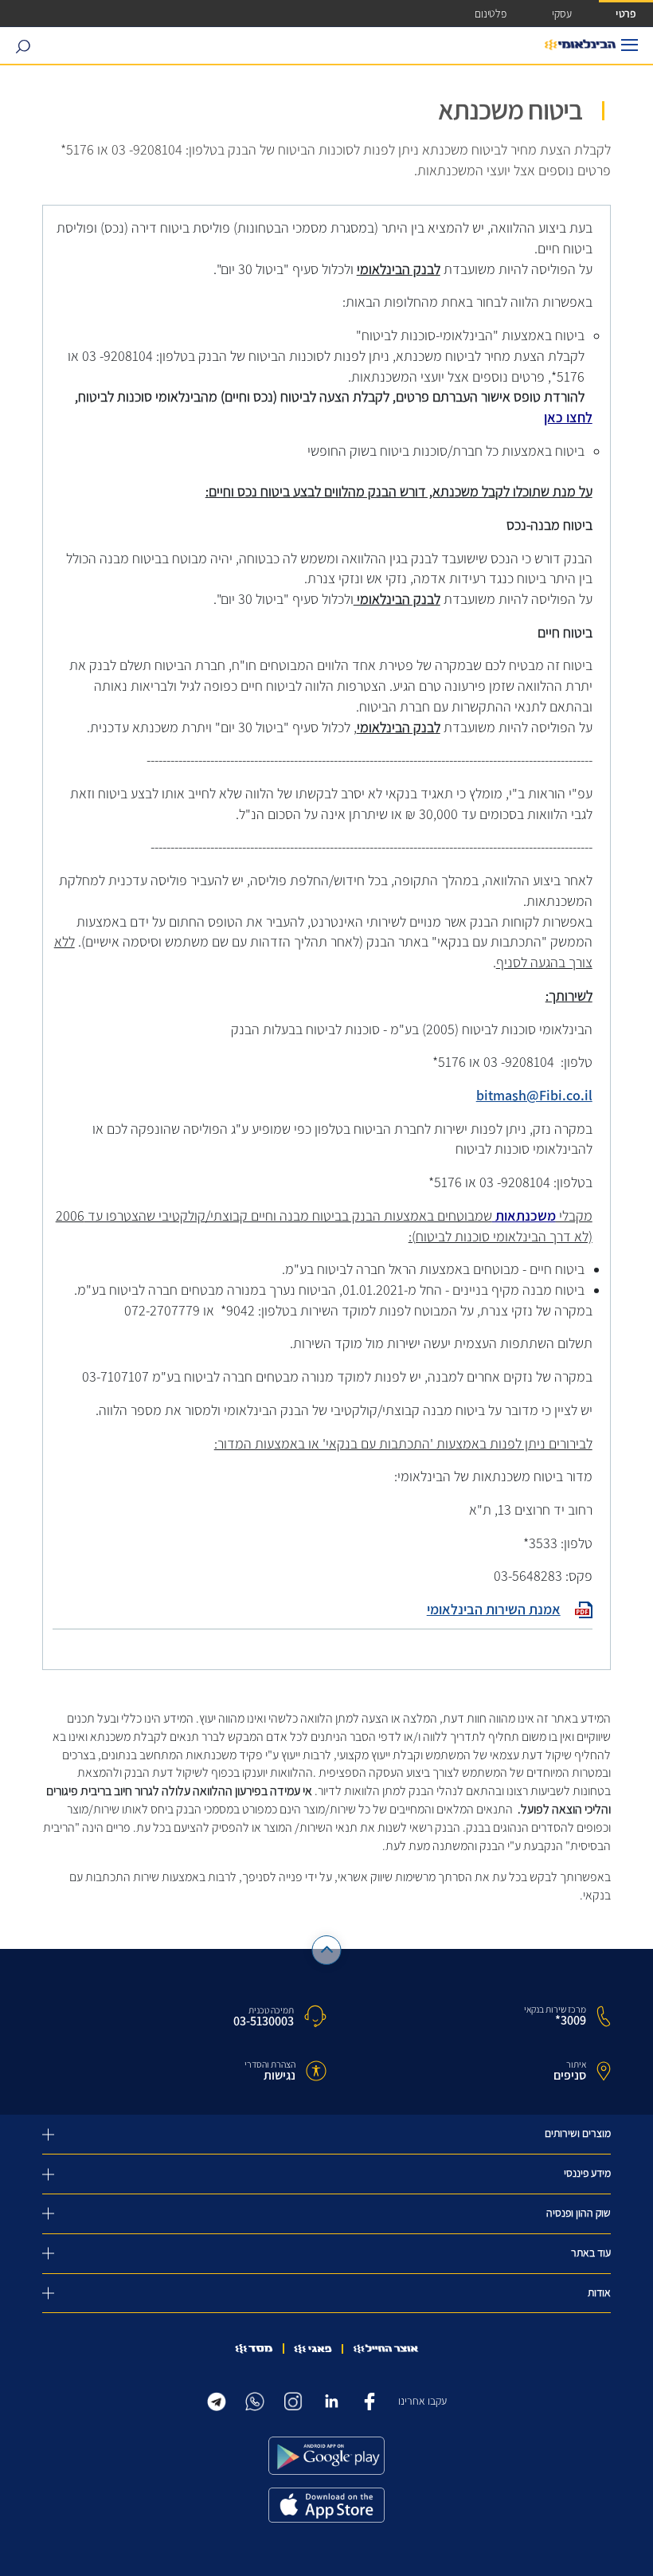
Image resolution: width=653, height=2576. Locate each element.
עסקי (562, 13)
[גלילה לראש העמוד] (327, 1950)
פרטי (626, 13)
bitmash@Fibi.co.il (534, 1096)
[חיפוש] (23, 46)
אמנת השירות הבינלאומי (494, 1610)
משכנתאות (524, 1216)
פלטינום (491, 13)
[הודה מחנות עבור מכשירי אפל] (326, 2505)
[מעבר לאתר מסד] (254, 2349)
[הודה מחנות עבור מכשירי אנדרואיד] (326, 2456)
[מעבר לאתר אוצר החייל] (386, 2349)
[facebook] (370, 2400)
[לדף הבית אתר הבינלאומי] (580, 45)
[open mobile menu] (630, 45)
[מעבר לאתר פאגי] (313, 2349)
